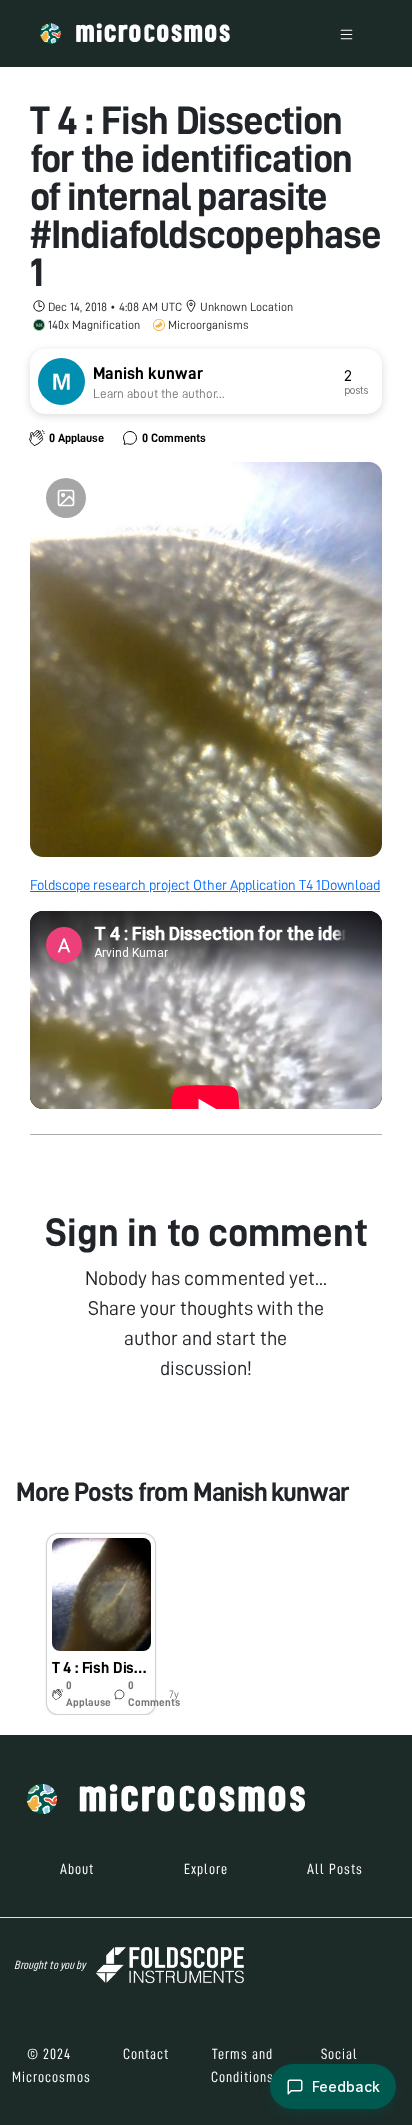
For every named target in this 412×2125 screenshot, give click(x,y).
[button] (100, 1624)
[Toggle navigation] (346, 33)
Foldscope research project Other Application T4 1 (175, 885)
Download (350, 885)
